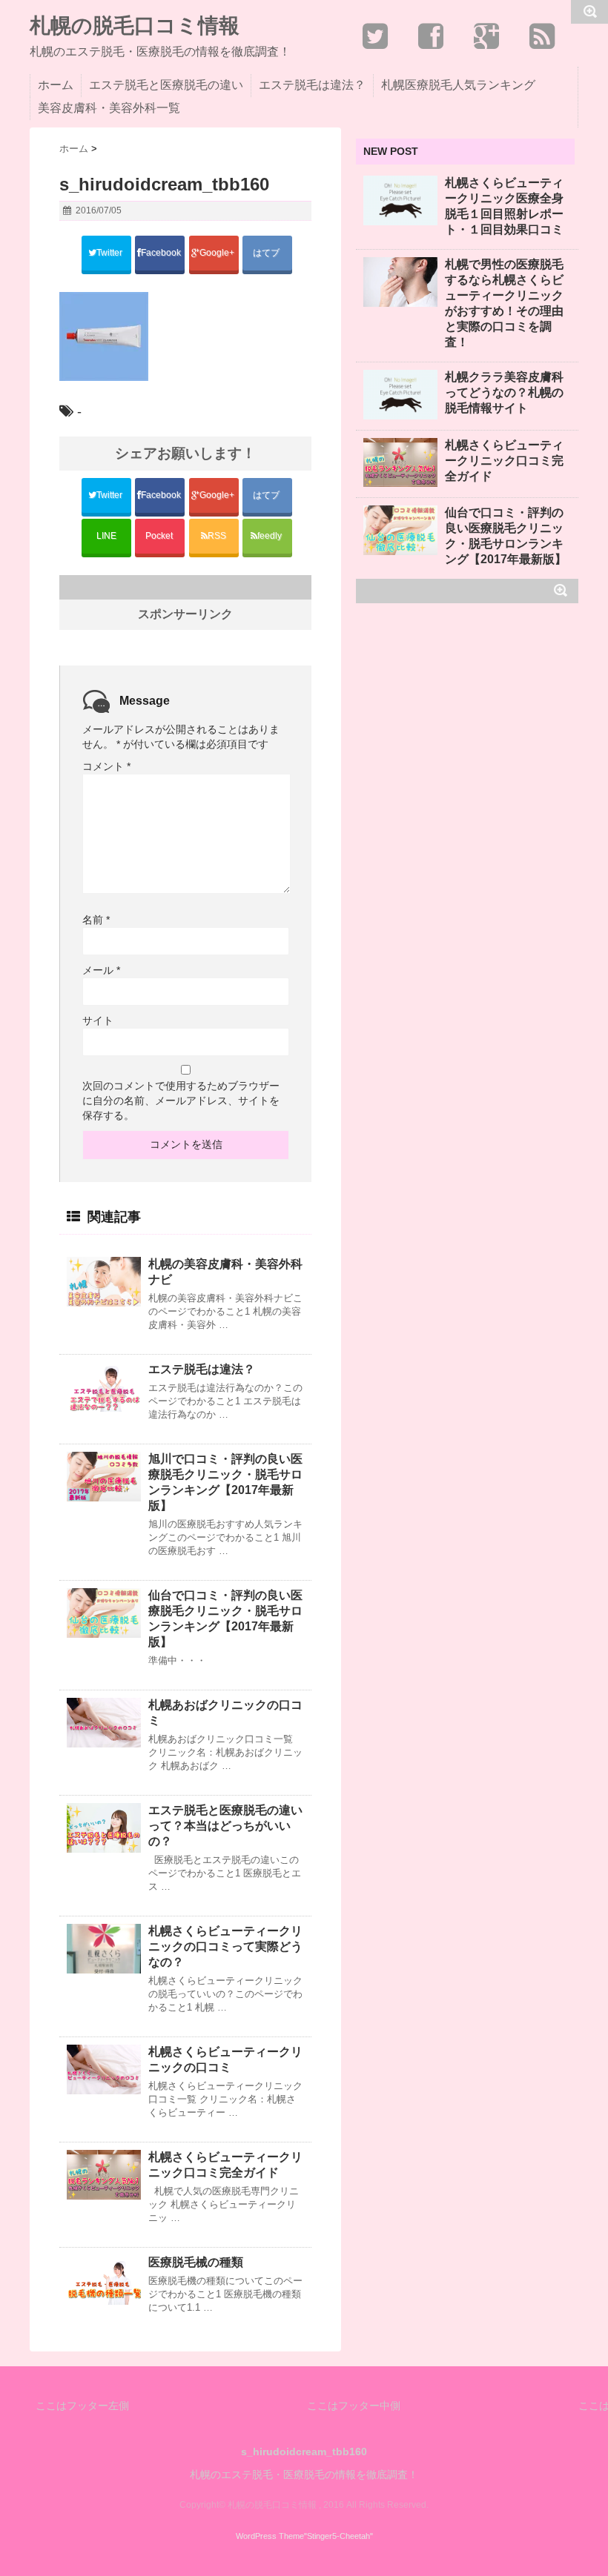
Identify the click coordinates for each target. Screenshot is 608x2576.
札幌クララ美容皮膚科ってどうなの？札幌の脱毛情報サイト (504, 392)
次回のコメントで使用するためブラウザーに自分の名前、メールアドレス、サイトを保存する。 (181, 1101)
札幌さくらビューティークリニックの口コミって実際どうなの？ (225, 1946)
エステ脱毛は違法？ (312, 85)
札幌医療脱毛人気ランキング (458, 85)
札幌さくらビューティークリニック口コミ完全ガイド (225, 2165)
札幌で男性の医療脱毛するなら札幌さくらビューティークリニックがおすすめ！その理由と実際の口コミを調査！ (504, 303)
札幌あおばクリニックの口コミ (225, 1713)
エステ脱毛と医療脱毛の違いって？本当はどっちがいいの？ (225, 1826)
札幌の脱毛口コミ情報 (135, 26)
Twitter (110, 253)
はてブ (267, 253)
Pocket (160, 536)
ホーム (56, 85)
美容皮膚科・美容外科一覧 (109, 108)
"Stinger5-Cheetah (337, 2536)
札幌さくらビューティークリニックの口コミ (225, 2059)
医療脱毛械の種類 (196, 2262)
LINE (106, 536)
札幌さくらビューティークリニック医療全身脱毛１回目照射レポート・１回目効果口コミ (504, 206)
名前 (96, 920)
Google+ (218, 253)
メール (101, 970)
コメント (106, 766)
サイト (98, 1020)
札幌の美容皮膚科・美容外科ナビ (225, 1272)
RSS (217, 536)
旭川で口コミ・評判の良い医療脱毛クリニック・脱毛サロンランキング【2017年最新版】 (225, 1482)
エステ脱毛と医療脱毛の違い (166, 85)
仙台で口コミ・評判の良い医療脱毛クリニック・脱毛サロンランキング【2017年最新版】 (225, 1619)
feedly (271, 536)
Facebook (162, 253)
